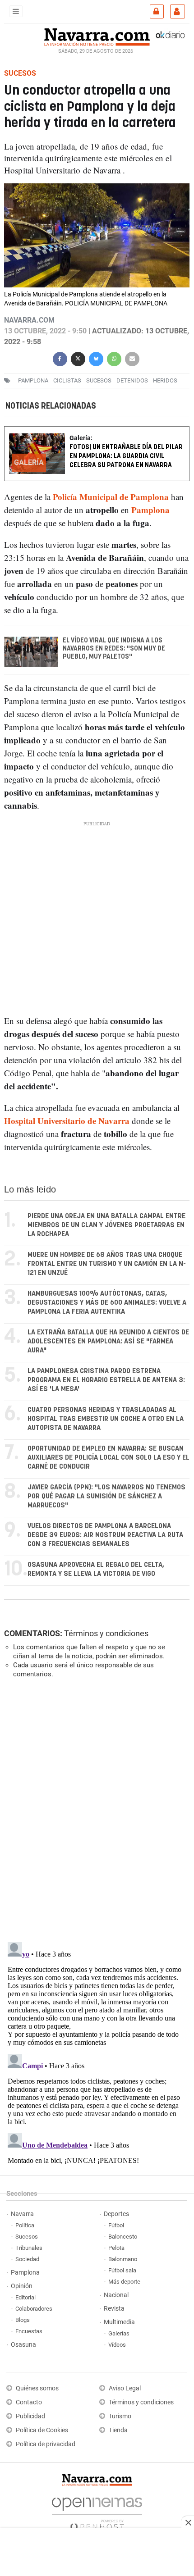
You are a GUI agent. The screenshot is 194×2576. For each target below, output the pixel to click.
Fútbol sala (122, 2270)
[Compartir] (60, 358)
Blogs (23, 2320)
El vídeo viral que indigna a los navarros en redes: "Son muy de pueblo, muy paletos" (114, 649)
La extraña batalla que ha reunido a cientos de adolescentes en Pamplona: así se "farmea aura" (108, 1341)
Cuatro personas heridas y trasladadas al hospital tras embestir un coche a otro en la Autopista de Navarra (106, 1419)
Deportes (116, 2214)
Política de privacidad (46, 2444)
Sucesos (27, 2237)
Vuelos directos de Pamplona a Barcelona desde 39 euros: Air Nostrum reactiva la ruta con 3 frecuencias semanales (105, 1535)
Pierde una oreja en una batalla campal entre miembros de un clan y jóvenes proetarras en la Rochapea (106, 1225)
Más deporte (124, 2282)
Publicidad (30, 2416)
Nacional (116, 2295)
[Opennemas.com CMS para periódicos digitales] (97, 2511)
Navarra (22, 2214)
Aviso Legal (125, 2388)
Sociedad (27, 2259)
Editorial (25, 2297)
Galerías (119, 2333)
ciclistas (67, 380)
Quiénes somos (37, 2388)
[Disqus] (95, 1809)
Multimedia (119, 2322)
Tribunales (29, 2248)
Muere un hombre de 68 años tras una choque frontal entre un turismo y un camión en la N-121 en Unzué (107, 1264)
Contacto (29, 2402)
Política (25, 2225)
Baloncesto (123, 2237)
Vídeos (117, 2345)
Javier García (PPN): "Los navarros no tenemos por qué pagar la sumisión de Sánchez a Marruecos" (106, 1496)
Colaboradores (34, 2309)
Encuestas (29, 2331)
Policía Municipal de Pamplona (111, 497)
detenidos (132, 380)
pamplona (33, 380)
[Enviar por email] (132, 358)
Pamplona (25, 2273)
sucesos (99, 380)
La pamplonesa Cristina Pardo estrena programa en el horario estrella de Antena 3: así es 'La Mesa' (106, 1380)
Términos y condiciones (106, 1633)
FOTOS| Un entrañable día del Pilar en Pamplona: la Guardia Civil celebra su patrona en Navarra (126, 456)
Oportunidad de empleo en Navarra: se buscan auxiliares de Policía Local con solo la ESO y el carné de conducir (109, 1458)
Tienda (118, 2430)
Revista (114, 2309)
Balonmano (123, 2259)
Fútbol (116, 2225)
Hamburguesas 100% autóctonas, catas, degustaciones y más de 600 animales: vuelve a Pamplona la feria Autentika (107, 1303)
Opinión (22, 2286)
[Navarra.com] (97, 36)
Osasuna (23, 2345)
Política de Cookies (42, 2430)
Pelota (116, 2248)
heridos (165, 380)
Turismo (120, 2416)
